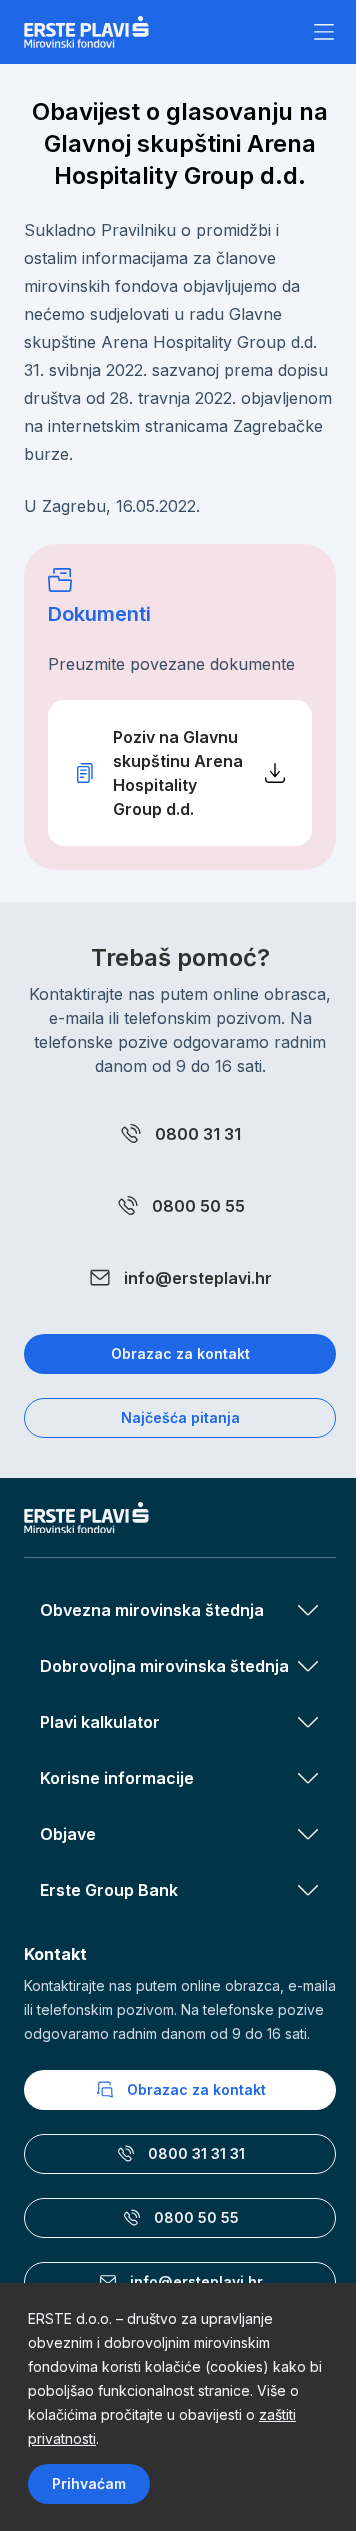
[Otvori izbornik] (324, 32)
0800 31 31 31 (196, 2153)
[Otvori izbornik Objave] (308, 1834)
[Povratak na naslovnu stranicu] (86, 32)
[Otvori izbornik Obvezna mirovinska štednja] (308, 1610)
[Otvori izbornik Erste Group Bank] (308, 1890)
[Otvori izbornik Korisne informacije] (308, 1778)
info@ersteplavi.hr (198, 1278)
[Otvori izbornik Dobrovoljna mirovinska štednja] (308, 1666)
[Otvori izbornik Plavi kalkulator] (308, 1722)
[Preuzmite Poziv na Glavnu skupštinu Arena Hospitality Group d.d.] (180, 773)
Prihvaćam (89, 2483)
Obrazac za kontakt (180, 1353)
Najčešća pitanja (180, 1417)
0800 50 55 (198, 1206)
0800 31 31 (198, 1134)
